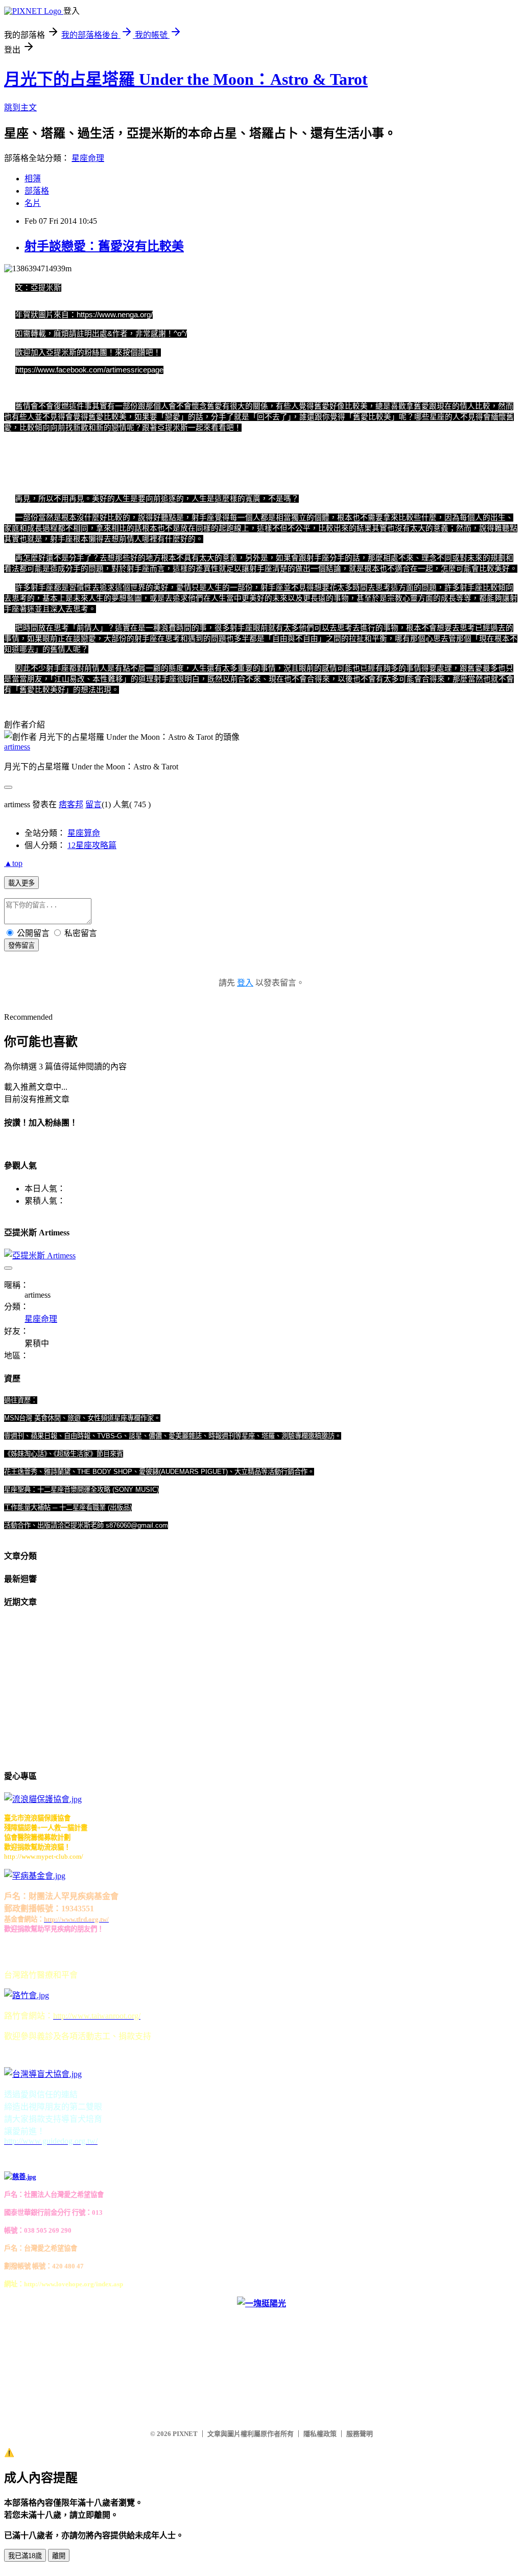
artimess (17, 747)
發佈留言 (21, 945)
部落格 (37, 191)
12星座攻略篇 (92, 845)
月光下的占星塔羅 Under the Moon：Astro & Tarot (186, 79)
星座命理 (88, 158)
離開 (59, 2556)
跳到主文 (20, 108)
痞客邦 (71, 804)
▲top (13, 863)
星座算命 (84, 833)
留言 (93, 804)
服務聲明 (360, 2434)
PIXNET (185, 2434)
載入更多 (21, 883)
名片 (33, 203)
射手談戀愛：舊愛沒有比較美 (104, 246)
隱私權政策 (320, 2434)
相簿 (33, 179)
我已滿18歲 (25, 2556)
